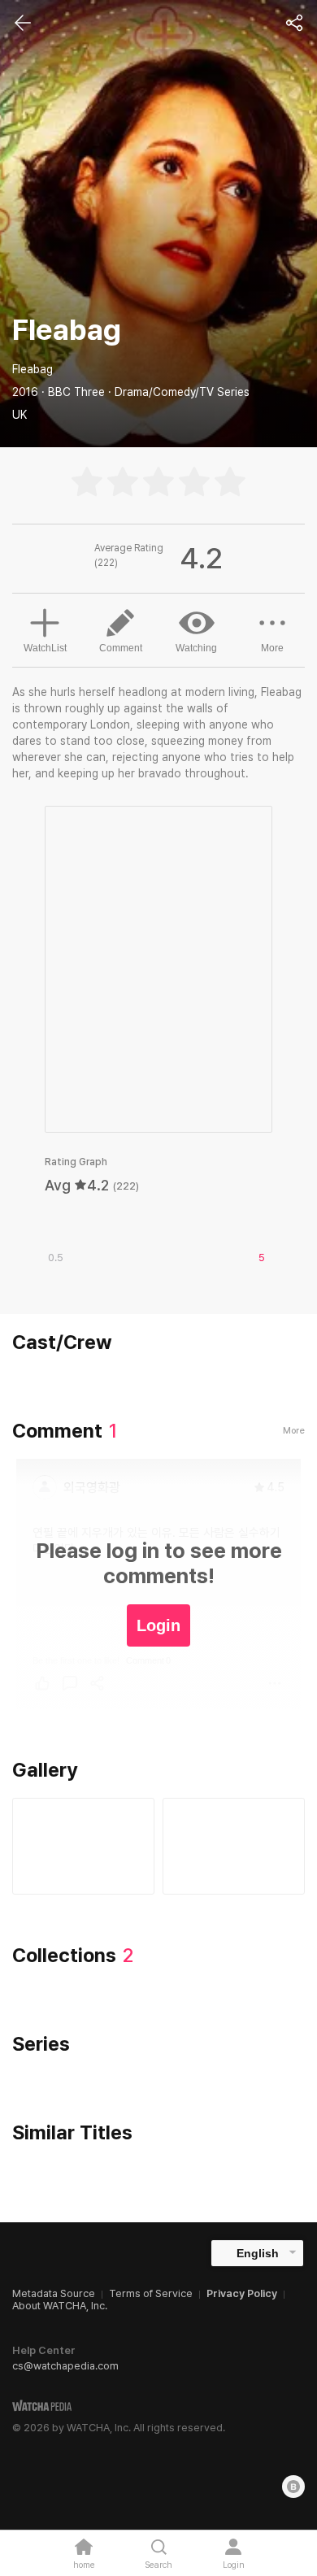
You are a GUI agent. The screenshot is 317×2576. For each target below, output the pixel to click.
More (272, 648)
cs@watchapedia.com (65, 2366)
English (258, 2253)
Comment (121, 648)
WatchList (45, 648)
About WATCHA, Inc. (60, 2306)
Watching (196, 648)
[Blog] (293, 2487)
